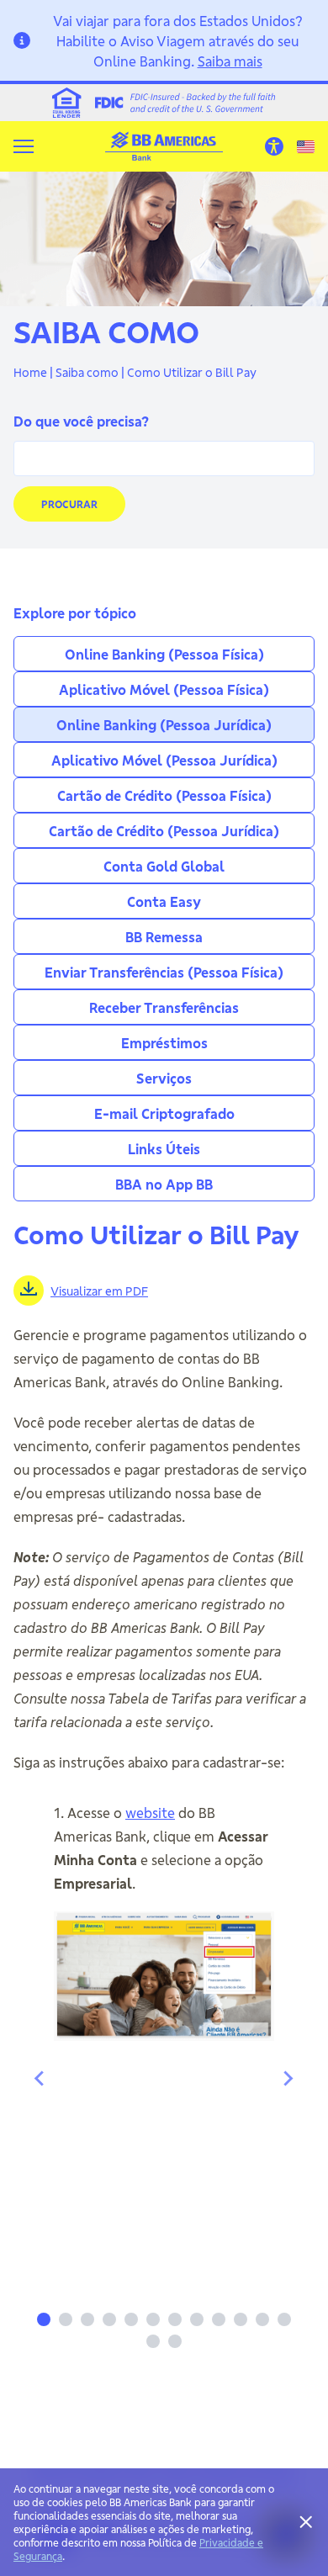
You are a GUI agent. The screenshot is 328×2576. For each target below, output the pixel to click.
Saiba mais (230, 60)
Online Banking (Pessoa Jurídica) (164, 724)
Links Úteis (164, 1148)
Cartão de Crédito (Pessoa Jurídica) (164, 830)
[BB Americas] (164, 146)
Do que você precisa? (81, 420)
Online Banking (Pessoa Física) (164, 653)
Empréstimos (164, 1042)
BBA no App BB (164, 1183)
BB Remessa (164, 936)
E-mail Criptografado (164, 1113)
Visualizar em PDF (99, 1291)
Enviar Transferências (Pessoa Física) (164, 971)
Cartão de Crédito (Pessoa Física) (164, 795)
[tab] (44, 2319)
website (150, 1812)
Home (30, 372)
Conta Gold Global (164, 865)
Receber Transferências (164, 1007)
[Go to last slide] (40, 2079)
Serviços (164, 1077)
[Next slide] (288, 2079)
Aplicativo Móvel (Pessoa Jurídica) (164, 759)
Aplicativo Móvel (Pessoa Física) (164, 689)
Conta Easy (164, 901)
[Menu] (24, 146)
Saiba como (87, 372)
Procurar (69, 504)
